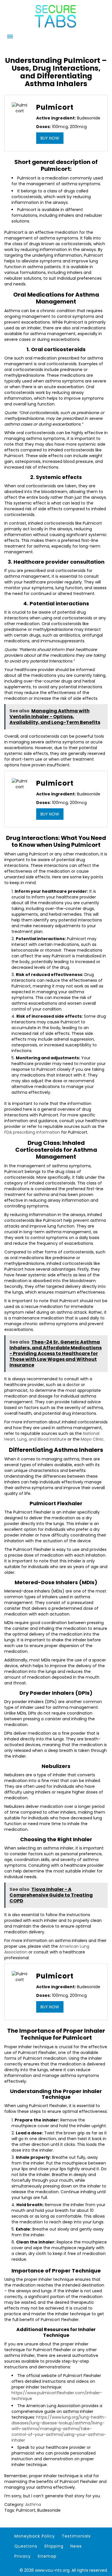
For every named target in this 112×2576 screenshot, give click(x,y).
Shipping (54, 2546)
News (76, 2546)
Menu (10, 36)
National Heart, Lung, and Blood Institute (52, 1436)
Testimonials (76, 2536)
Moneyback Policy (35, 2536)
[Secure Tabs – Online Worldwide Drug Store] (56, 28)
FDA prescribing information (32, 1132)
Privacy (23, 2556)
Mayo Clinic (92, 1439)
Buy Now (50, 138)
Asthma (33, 2505)
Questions (26, 2546)
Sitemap (47, 2556)
